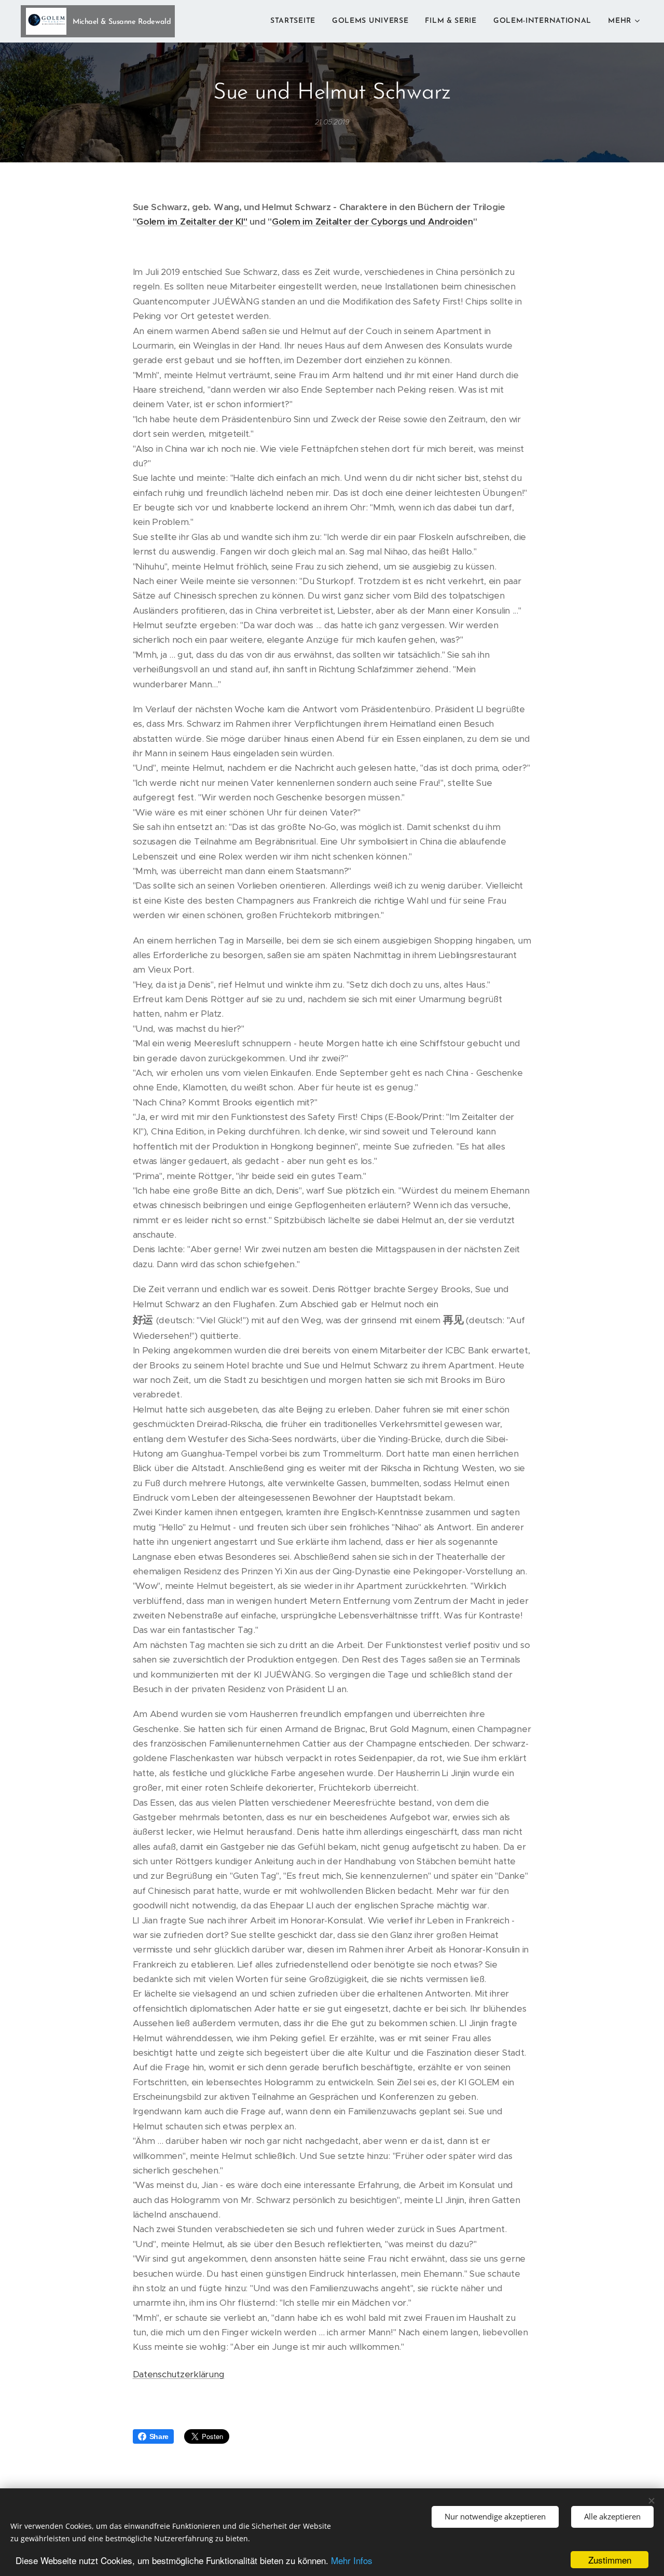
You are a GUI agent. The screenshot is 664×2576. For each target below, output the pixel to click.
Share (159, 2436)
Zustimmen (610, 2560)
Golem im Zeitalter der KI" (192, 221)
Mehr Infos (352, 2560)
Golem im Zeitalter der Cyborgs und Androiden (372, 221)
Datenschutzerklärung (179, 2374)
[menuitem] (296, 21)
